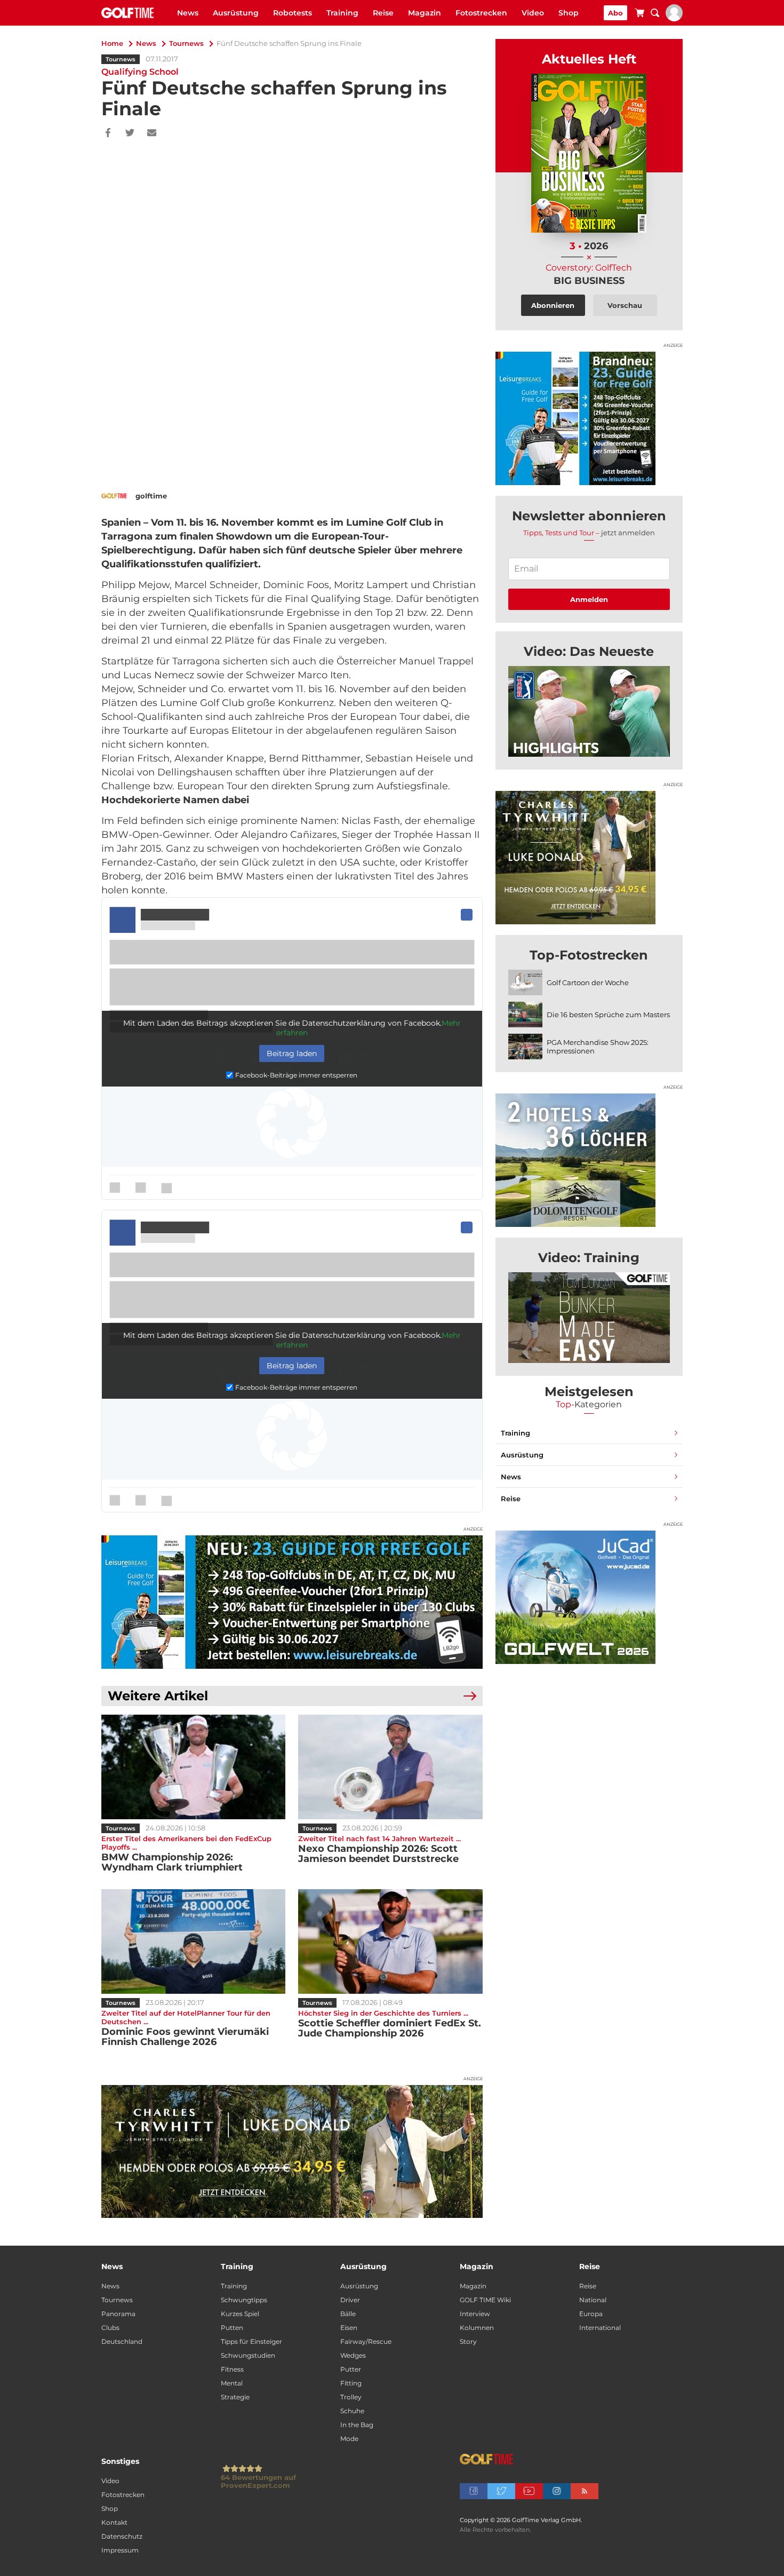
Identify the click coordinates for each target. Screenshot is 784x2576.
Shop (569, 13)
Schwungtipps (244, 2300)
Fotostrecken (481, 13)
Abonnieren (553, 305)
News (188, 13)
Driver (350, 2300)
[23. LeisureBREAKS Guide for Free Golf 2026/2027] (292, 1602)
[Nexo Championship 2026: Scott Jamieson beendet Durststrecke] (390, 1767)
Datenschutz (122, 2536)
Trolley (351, 2397)
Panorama (118, 2314)
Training (342, 13)
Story (468, 2341)
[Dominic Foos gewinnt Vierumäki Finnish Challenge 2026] (193, 1941)
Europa (591, 2314)
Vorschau (625, 305)
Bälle (348, 2314)
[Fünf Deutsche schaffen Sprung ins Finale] (589, 711)
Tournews (186, 43)
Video (533, 13)
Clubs (110, 2328)
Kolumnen (477, 2328)
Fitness (232, 2369)
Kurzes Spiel (240, 2314)
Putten (232, 2328)
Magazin (425, 13)
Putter (351, 2369)
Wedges (353, 2355)
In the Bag (357, 2425)
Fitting (351, 2383)
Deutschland (122, 2341)
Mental (232, 2383)
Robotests (293, 13)
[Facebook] (108, 133)
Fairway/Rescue (366, 2341)
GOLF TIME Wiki (485, 2300)
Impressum (120, 2550)
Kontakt (114, 2522)
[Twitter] (130, 133)
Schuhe (352, 2411)
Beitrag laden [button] (292, 1053)
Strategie (235, 2397)
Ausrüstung (236, 13)
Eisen (349, 2328)
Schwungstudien (248, 2355)
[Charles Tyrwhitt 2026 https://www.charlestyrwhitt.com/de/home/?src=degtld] (292, 2152)
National (593, 2300)
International (600, 2328)
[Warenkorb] (639, 14)
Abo (615, 13)
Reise (383, 13)
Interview (475, 2314)
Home (112, 43)
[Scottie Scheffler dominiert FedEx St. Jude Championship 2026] (390, 1941)
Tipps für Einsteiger (251, 2341)
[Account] (674, 19)
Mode (349, 2439)
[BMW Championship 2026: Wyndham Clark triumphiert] (193, 1767)
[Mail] (152, 133)
